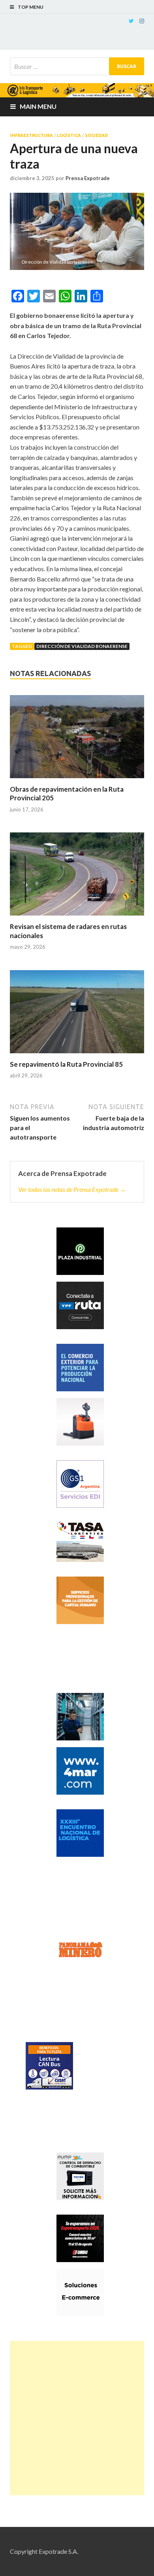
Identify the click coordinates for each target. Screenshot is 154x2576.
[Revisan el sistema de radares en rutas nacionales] (77, 877)
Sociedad (96, 135)
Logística (69, 135)
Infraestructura (31, 135)
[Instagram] (142, 21)
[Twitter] (131, 21)
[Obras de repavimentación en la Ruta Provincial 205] (77, 740)
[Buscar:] (77, 66)
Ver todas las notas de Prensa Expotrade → (72, 1189)
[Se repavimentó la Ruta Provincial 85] (77, 1015)
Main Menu (38, 106)
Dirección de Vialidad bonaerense (82, 646)
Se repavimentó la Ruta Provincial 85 (66, 1064)
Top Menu (31, 7)
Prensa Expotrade (88, 178)
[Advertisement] (77, 2418)
